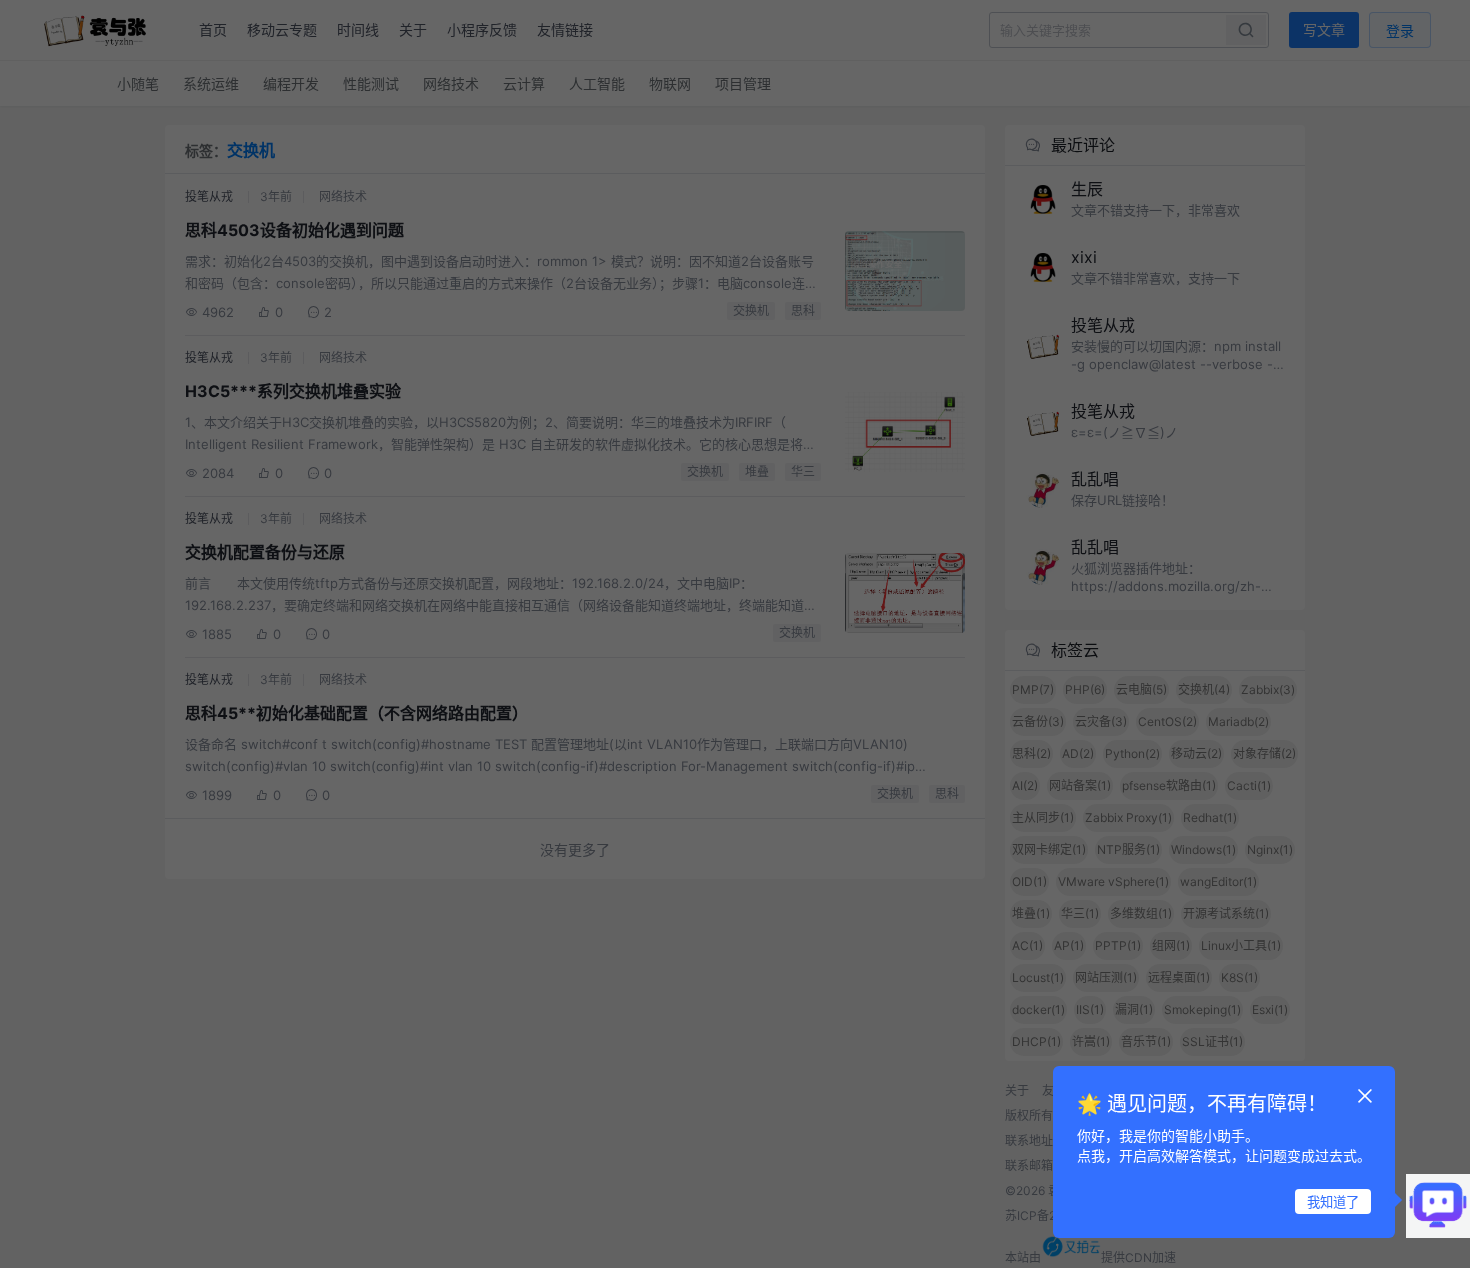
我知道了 (1333, 1202)
